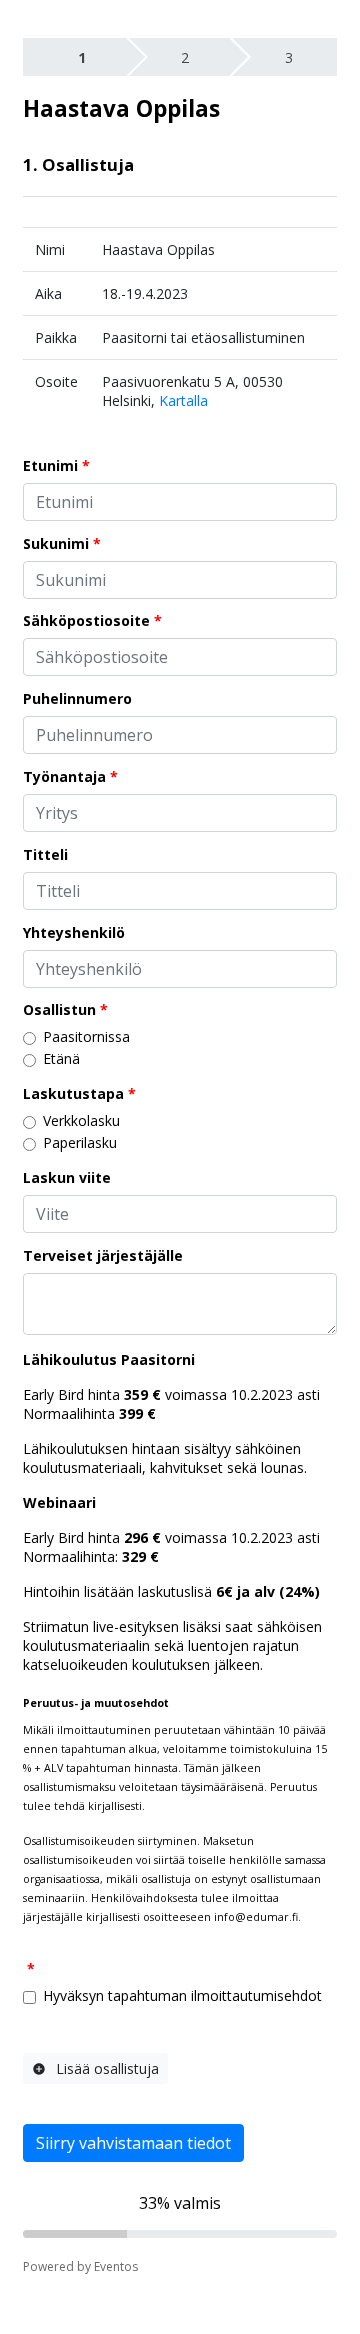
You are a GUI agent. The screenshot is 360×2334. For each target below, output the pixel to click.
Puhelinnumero (77, 698)
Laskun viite (67, 1177)
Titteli (45, 854)
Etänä (61, 1058)
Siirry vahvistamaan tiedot (133, 2143)
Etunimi (50, 465)
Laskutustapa (73, 1093)
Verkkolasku (81, 1120)
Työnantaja (64, 776)
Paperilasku (80, 1142)
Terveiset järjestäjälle (103, 1255)
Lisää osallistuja (107, 2068)
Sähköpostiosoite (86, 620)
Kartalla (183, 400)
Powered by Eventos (80, 2266)
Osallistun (59, 1009)
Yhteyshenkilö (74, 932)
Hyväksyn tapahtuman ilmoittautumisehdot (182, 1995)
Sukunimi (56, 543)
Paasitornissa (86, 1036)
